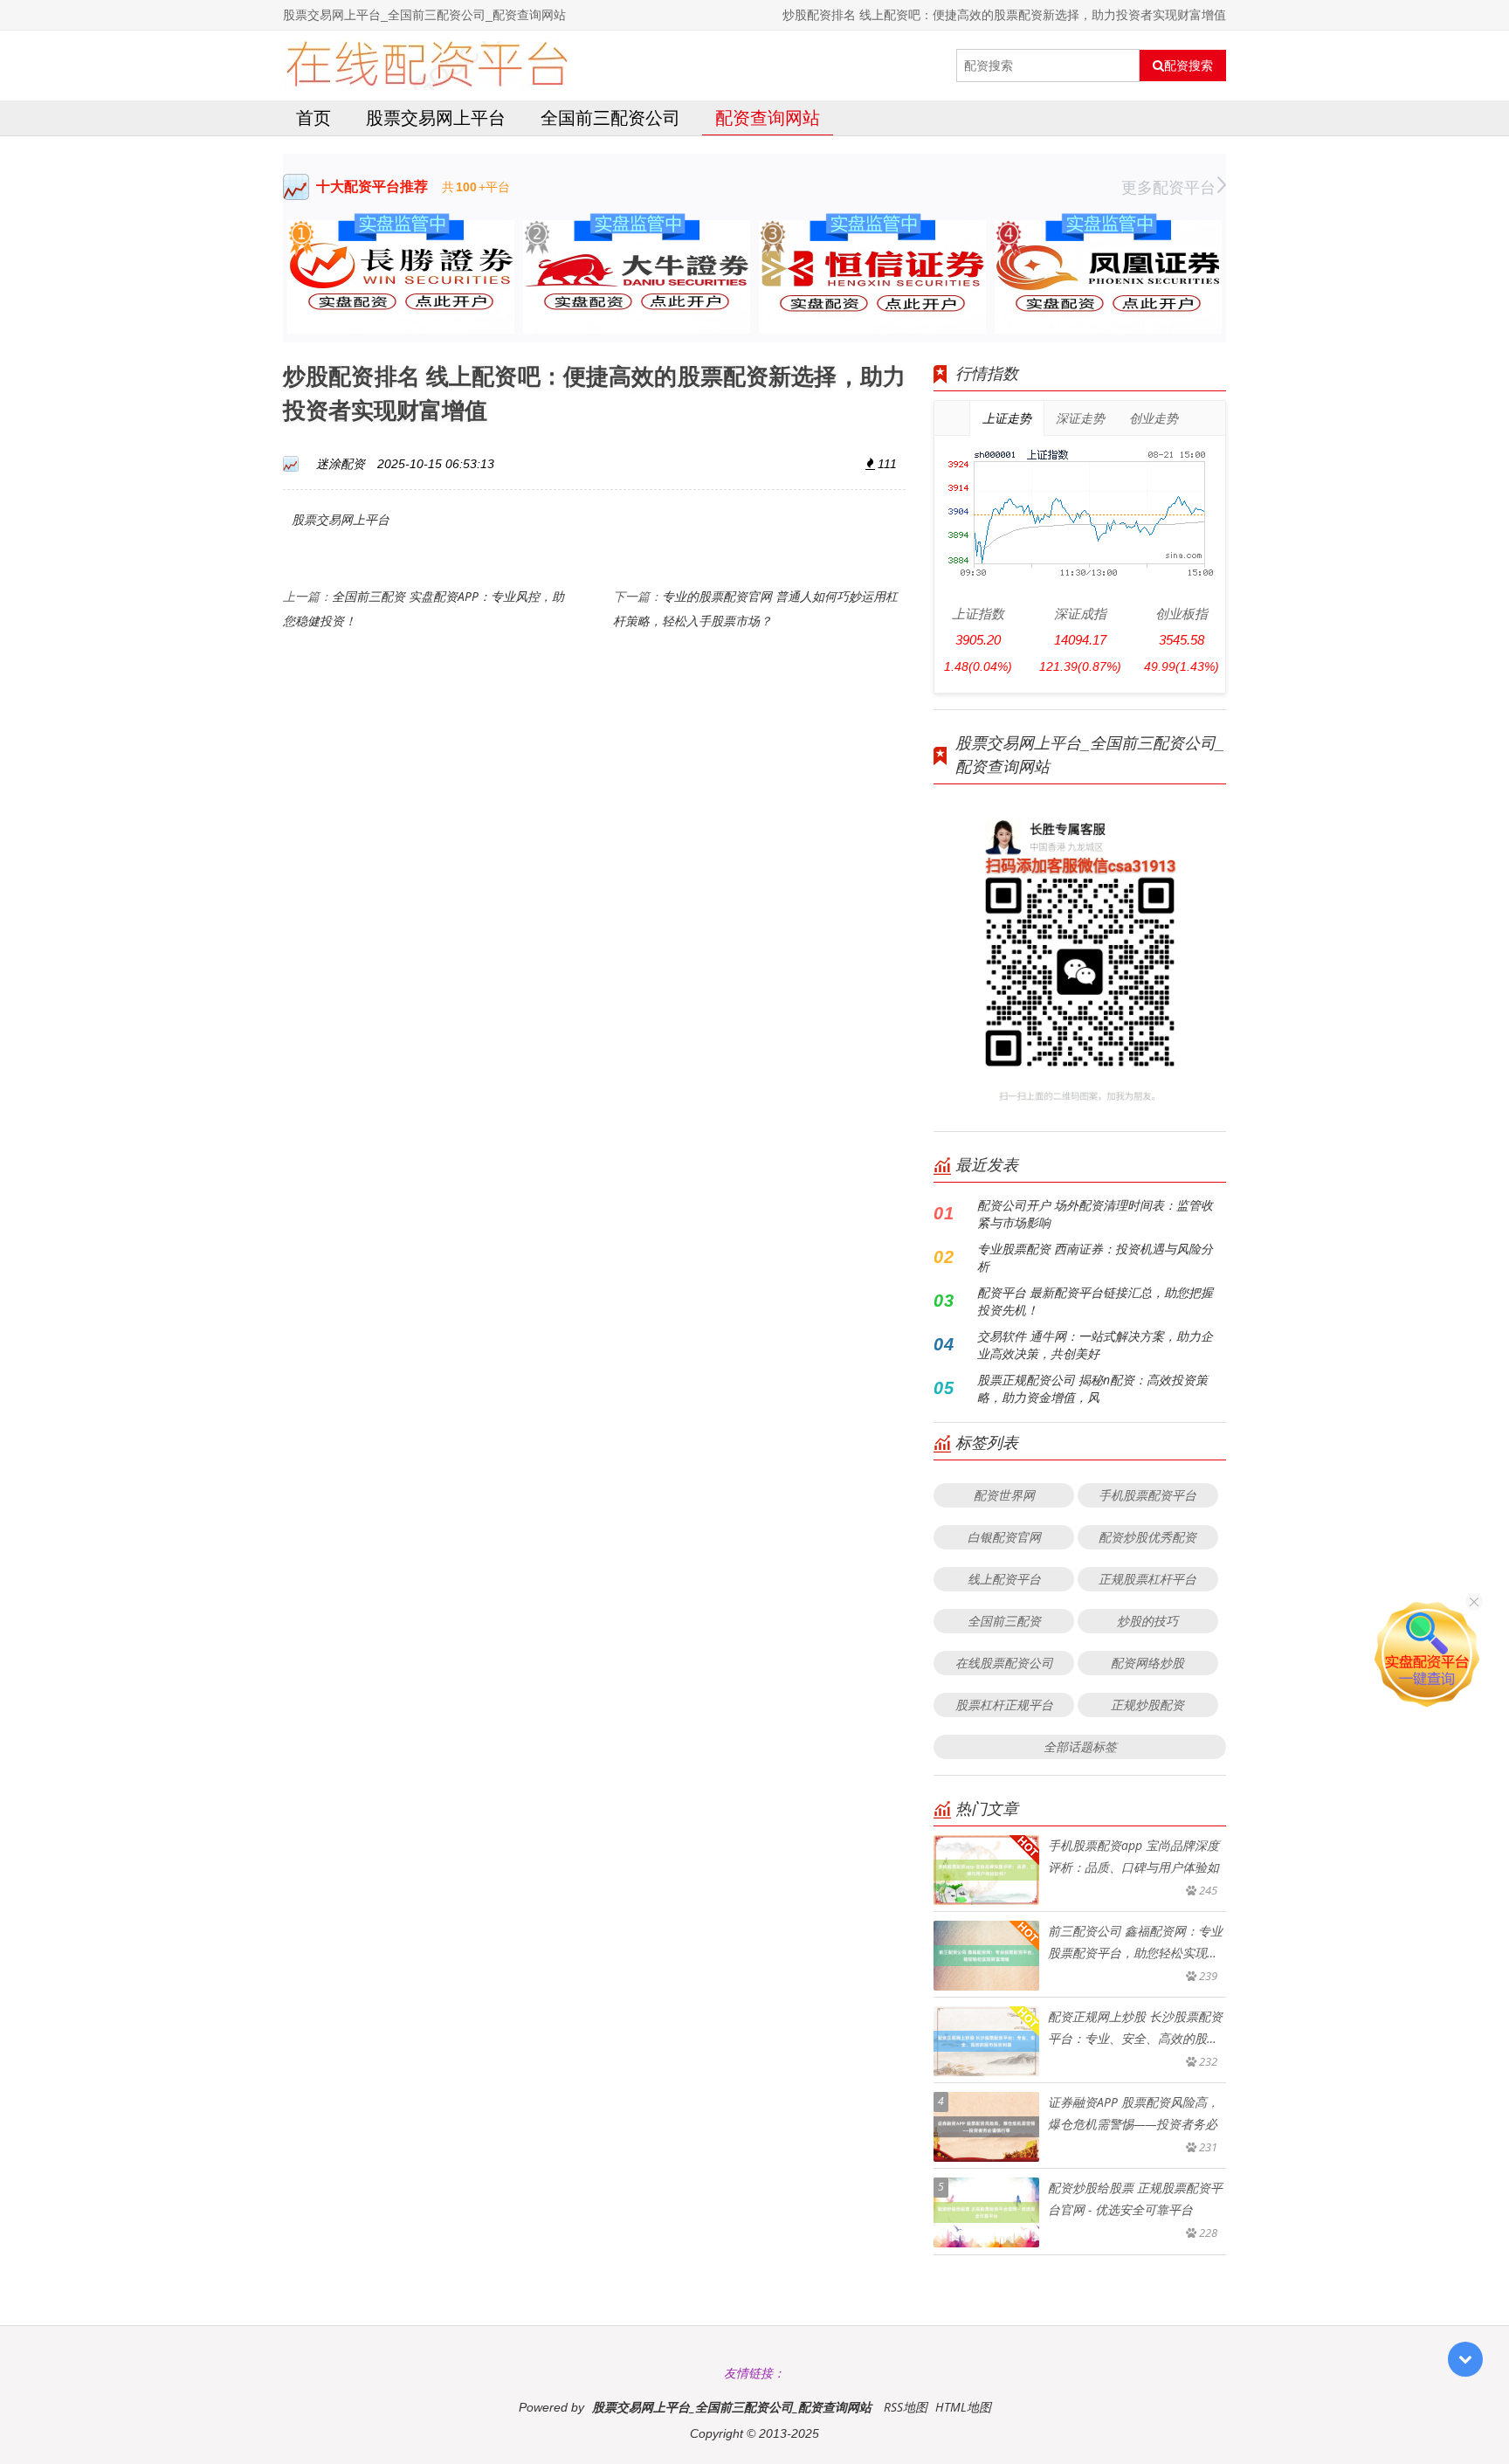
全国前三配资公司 (610, 117)
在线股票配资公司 (1004, 1663)
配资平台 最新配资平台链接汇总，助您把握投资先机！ (1095, 1301)
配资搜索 (1189, 66)
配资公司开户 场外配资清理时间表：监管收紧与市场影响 (1095, 1214)
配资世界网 (1004, 1495)
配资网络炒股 (1147, 1663)
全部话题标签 (1080, 1746)
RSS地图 (906, 2407)
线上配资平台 (1004, 1579)
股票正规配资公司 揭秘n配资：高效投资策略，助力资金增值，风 (1092, 1388)
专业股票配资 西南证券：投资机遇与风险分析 (1095, 1257)
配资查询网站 (768, 117)
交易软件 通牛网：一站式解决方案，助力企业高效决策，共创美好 (1095, 1345)
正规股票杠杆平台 (1147, 1579)
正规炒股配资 (1147, 1705)
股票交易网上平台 (436, 117)
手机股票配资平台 (1147, 1495)
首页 (314, 117)
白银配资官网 (1004, 1537)
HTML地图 (963, 2407)
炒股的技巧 (1147, 1621)
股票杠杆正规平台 (1004, 1705)
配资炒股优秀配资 (1147, 1537)
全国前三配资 (1004, 1621)
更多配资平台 (1168, 187)
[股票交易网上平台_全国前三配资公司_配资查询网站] (427, 66)
